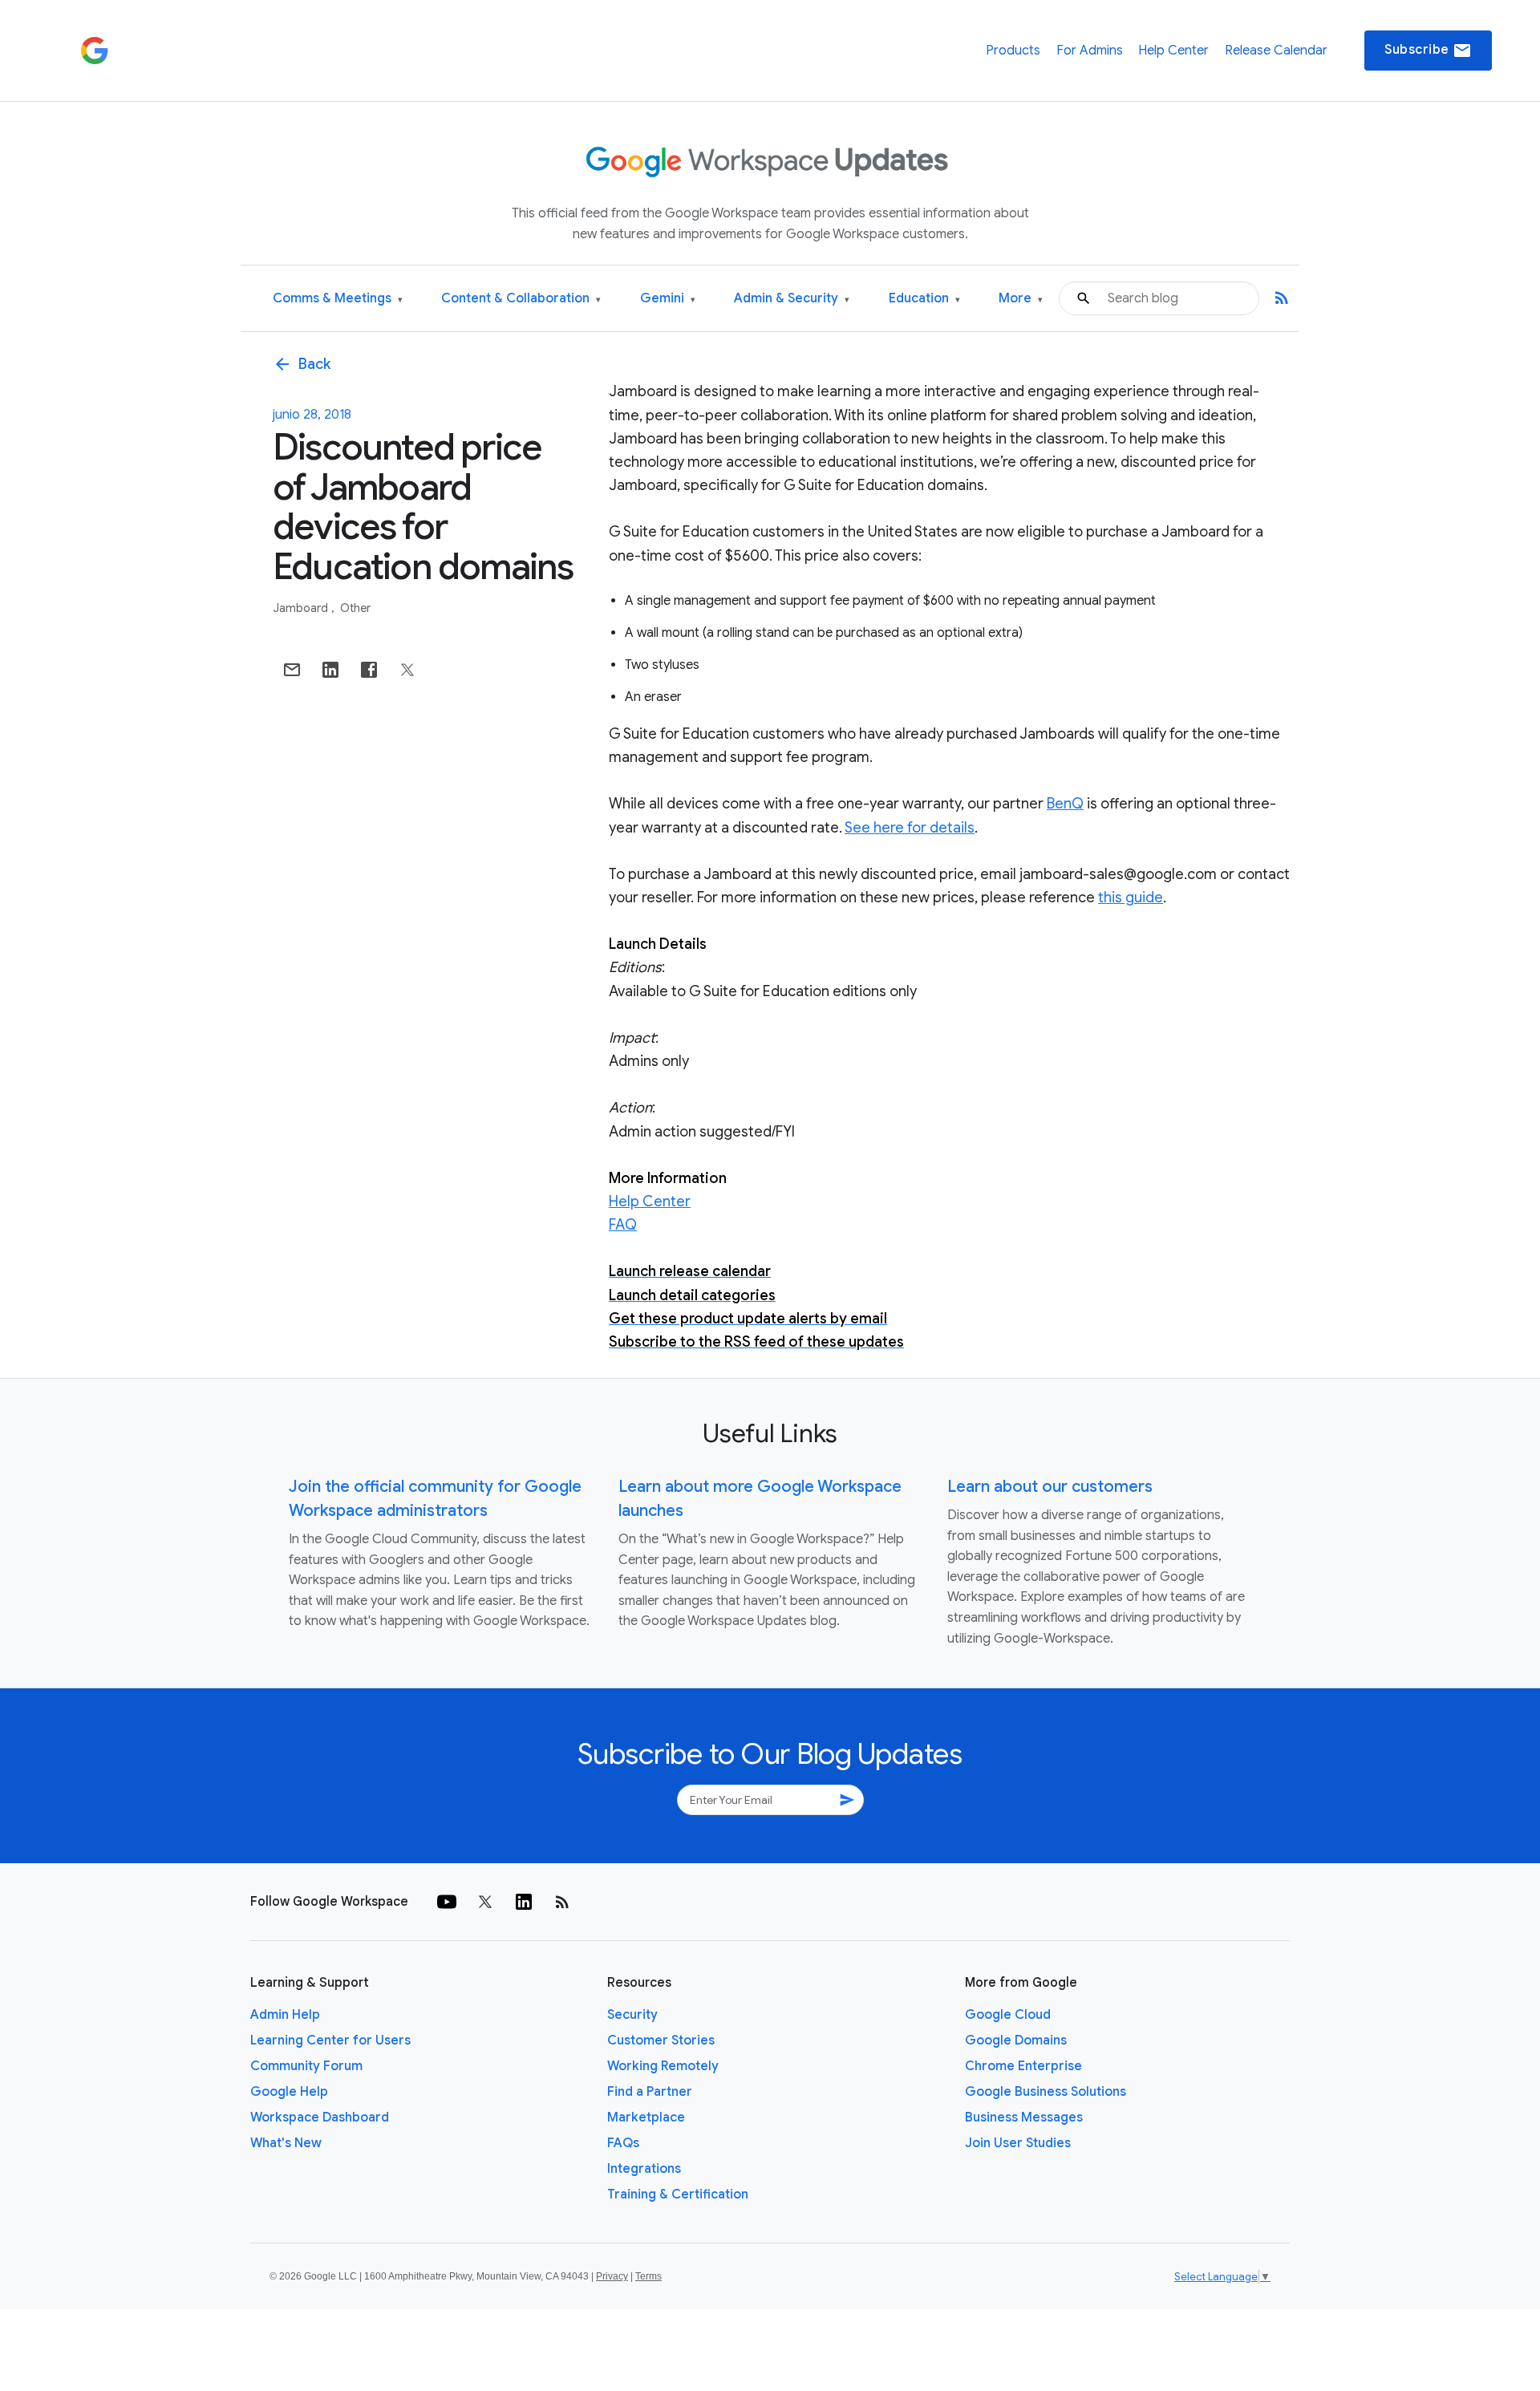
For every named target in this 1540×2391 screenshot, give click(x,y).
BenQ (1065, 804)
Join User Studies (1018, 2143)
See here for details (910, 828)
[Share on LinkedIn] (330, 670)
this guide (1131, 898)
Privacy (612, 2276)
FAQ (623, 1225)
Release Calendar (1276, 51)
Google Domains (1016, 2040)
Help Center (1173, 51)
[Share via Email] (292, 670)
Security (632, 2015)
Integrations (644, 2169)
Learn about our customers (1050, 1487)
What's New (286, 2143)
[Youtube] (447, 1902)
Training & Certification (678, 2194)
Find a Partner (650, 2092)
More (1021, 299)
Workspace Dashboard (320, 2117)
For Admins (1090, 51)
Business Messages (1024, 2117)
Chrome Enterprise (1023, 2066)
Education (924, 299)
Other (355, 608)
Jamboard (302, 608)
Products (1013, 51)
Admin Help (285, 2015)
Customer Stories (661, 2040)
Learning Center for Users (330, 2040)
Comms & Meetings (338, 299)
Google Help (289, 2092)
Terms (648, 2276)
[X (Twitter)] (485, 1902)
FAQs (623, 2143)
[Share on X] (407, 670)
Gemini (668, 299)
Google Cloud (1008, 2015)
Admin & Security (792, 299)
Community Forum (306, 2066)
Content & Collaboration (521, 299)
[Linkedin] (524, 1902)
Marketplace (646, 2117)
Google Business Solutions (1046, 2092)
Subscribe (1428, 51)
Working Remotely (663, 2066)
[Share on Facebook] (369, 670)
